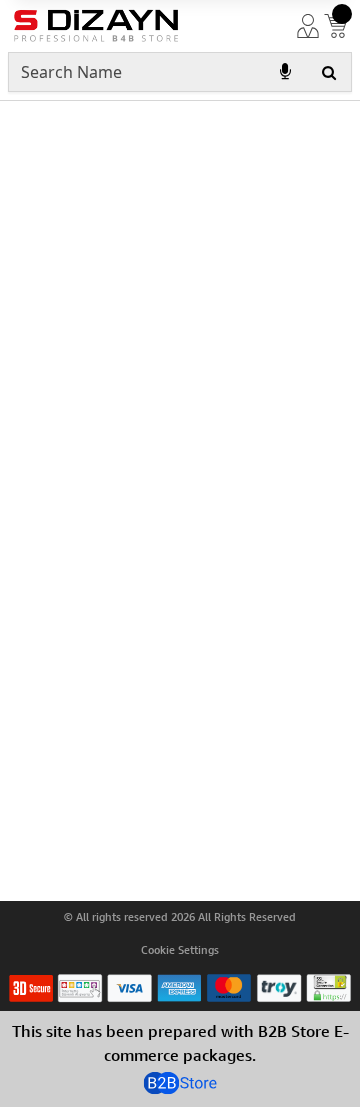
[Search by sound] (285, 72)
